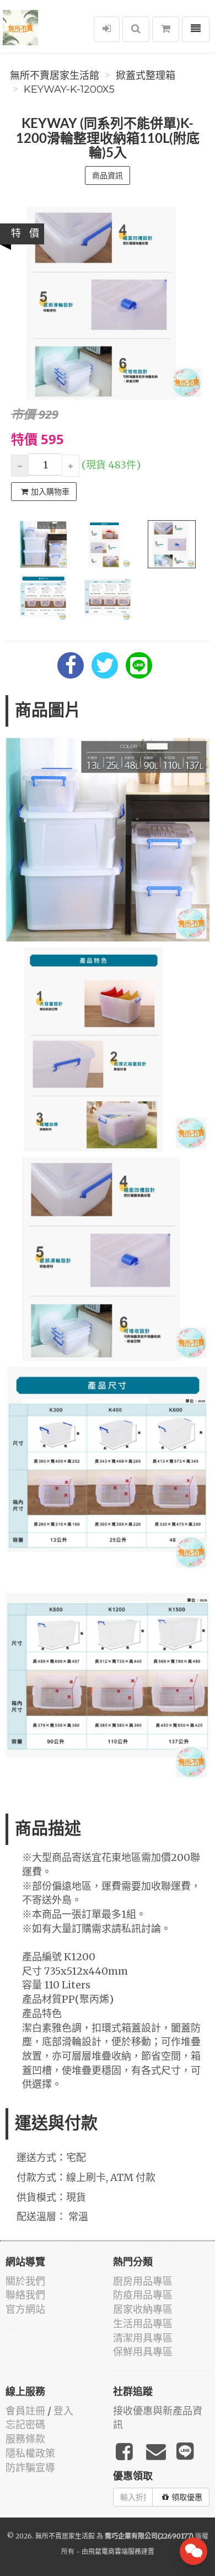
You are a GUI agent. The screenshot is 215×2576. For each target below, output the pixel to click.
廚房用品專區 (143, 2281)
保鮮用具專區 (143, 2352)
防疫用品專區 (143, 2295)
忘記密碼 (25, 2425)
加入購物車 (50, 492)
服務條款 (25, 2439)
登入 (63, 2411)
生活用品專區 (143, 2324)
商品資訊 (108, 175)
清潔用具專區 (143, 2338)
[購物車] (166, 29)
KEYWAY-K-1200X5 (69, 89)
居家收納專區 (143, 2309)
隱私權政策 (30, 2453)
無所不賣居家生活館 (55, 76)
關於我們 (25, 2281)
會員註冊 (25, 2411)
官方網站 (25, 2309)
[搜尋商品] (136, 29)
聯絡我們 (25, 2295)
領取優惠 (187, 2497)
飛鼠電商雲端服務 (115, 2551)
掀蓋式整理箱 (146, 76)
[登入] (107, 29)
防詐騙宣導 (30, 2468)
